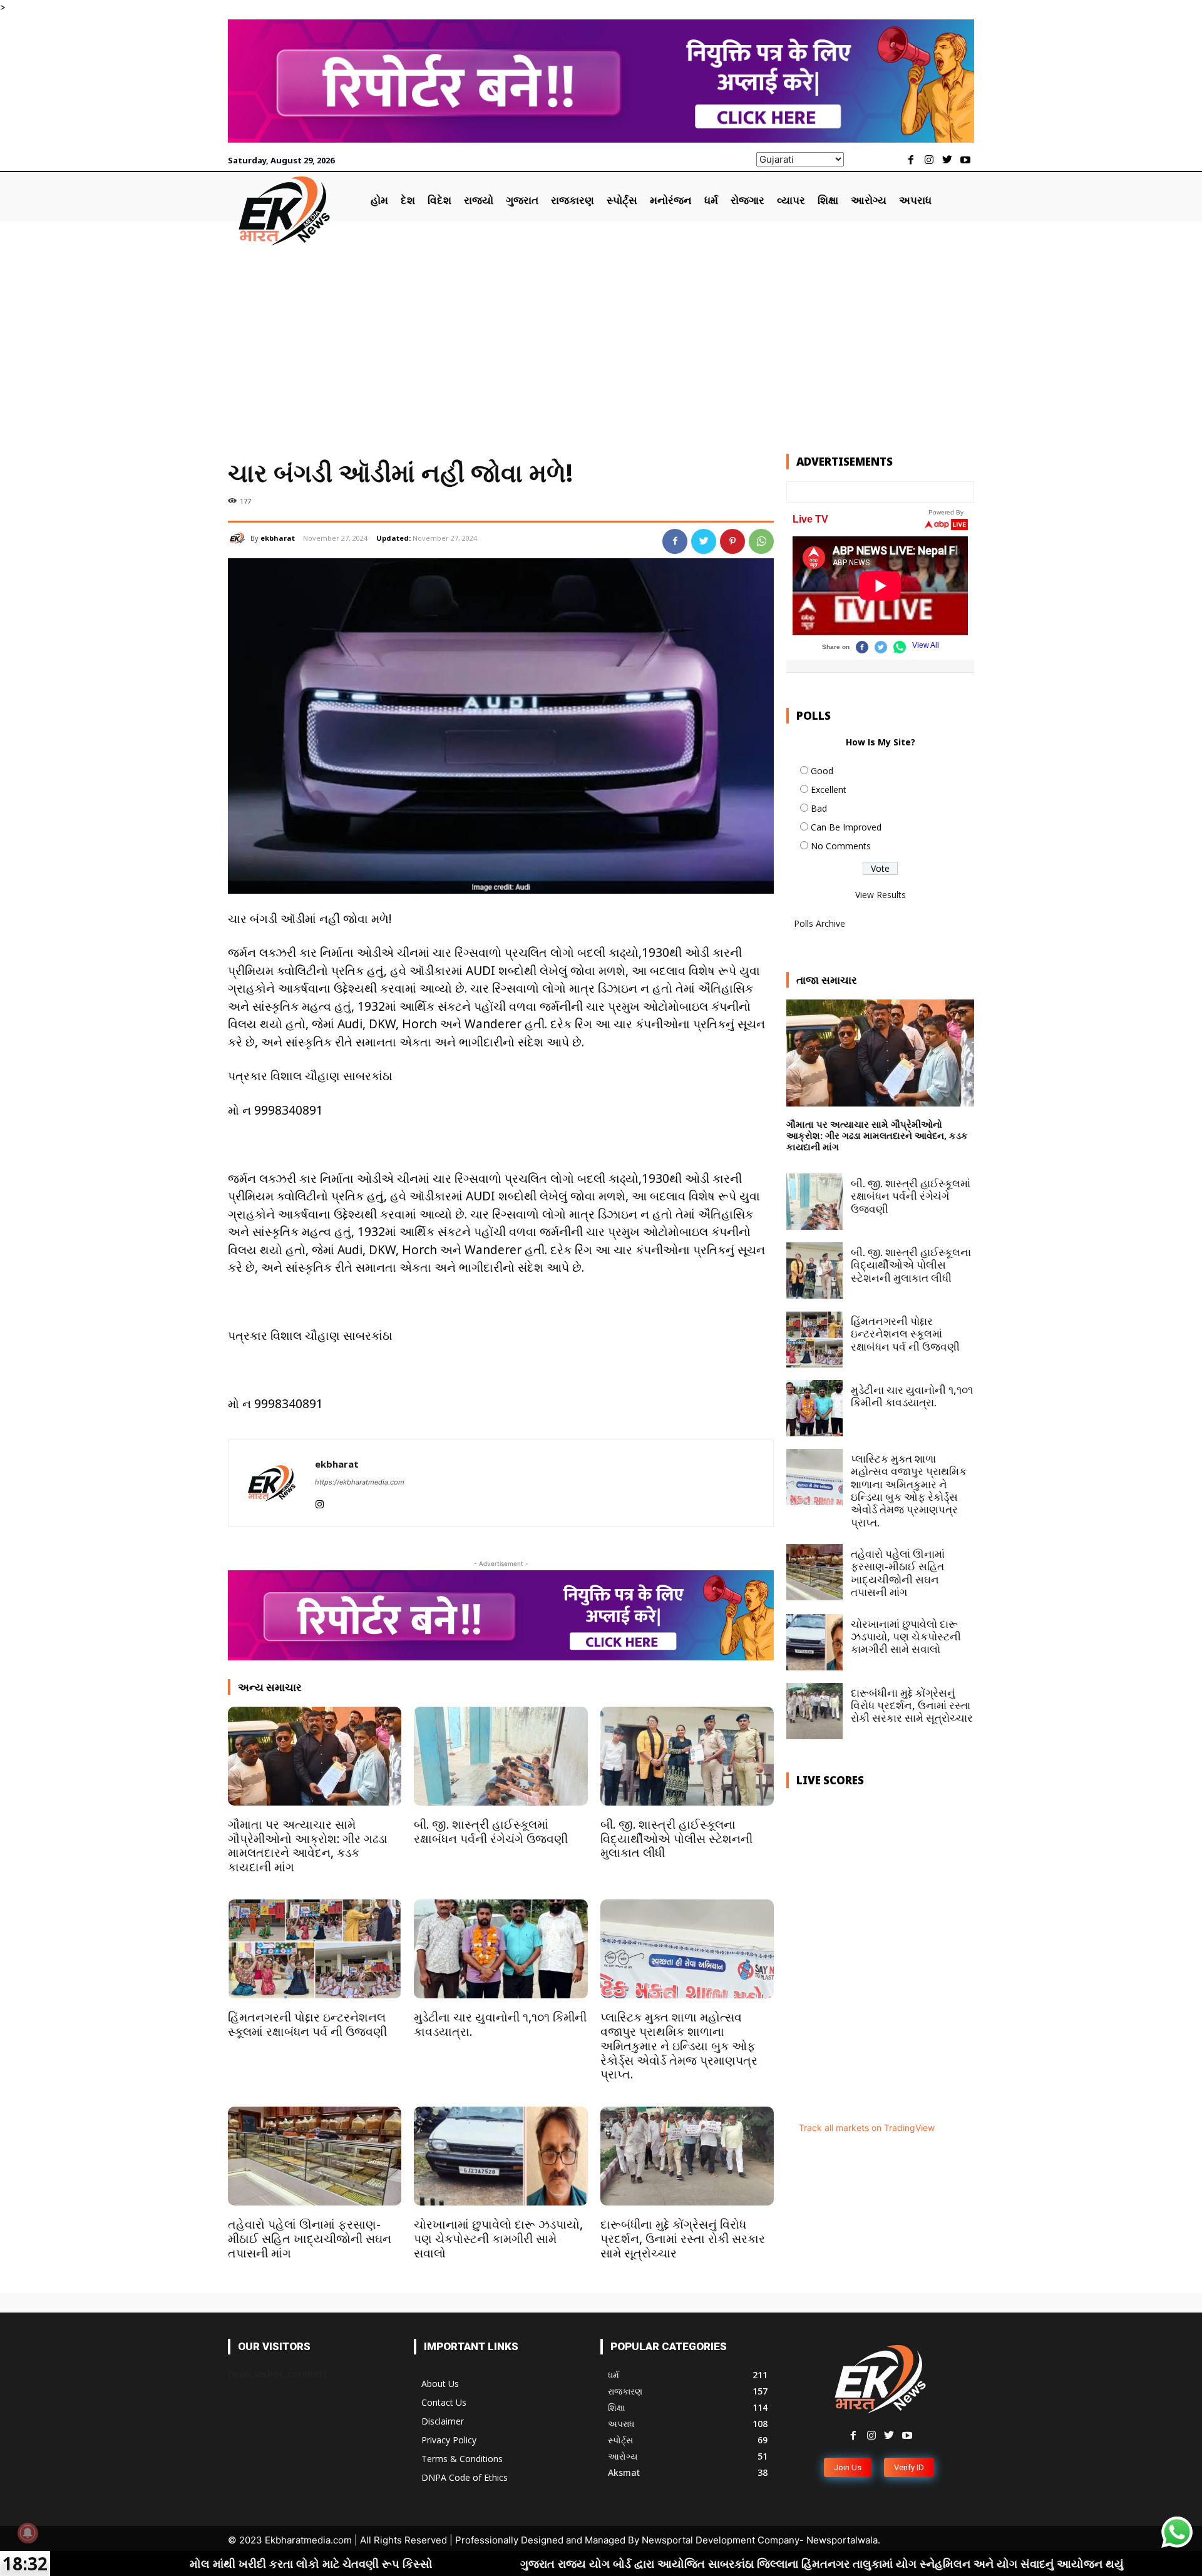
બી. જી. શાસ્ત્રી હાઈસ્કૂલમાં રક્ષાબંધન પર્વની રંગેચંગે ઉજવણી (491, 1832)
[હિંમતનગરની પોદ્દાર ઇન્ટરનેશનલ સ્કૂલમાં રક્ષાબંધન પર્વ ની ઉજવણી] (315, 1949)
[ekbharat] (239, 538)
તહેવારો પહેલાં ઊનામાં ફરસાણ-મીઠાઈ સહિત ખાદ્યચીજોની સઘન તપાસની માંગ (310, 2239)
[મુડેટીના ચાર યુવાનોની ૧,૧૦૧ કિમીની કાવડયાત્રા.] (501, 1949)
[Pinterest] (732, 541)
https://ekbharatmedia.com (360, 1482)
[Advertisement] (601, 340)
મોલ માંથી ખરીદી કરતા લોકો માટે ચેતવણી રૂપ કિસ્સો (134, 2563)
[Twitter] (947, 161)
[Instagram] (929, 161)
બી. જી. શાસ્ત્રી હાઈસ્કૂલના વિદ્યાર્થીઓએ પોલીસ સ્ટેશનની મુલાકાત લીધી (676, 1839)
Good (822, 771)
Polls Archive (819, 923)
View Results (881, 895)
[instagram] (320, 1502)
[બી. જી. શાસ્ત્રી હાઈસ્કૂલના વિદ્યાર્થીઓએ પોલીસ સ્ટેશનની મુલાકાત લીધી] (687, 1756)
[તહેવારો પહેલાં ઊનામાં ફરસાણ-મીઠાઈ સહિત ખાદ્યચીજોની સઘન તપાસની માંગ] (315, 2156)
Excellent (829, 790)
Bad (819, 808)
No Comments (841, 846)
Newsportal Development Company (721, 2540)
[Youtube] (965, 161)
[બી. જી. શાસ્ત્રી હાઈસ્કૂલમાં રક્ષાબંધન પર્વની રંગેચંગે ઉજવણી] (501, 1756)
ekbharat (278, 538)
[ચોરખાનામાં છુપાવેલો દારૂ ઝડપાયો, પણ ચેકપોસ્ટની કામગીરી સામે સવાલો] (501, 2156)
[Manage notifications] (28, 2533)
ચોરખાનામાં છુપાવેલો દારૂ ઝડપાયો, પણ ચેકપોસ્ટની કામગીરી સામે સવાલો (498, 2239)
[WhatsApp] (761, 541)
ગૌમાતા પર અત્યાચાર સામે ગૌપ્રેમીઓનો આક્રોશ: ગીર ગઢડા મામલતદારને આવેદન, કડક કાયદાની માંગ (308, 1846)
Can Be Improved (846, 827)
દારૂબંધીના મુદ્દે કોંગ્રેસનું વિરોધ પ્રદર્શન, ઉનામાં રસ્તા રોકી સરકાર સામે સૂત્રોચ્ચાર (683, 2239)
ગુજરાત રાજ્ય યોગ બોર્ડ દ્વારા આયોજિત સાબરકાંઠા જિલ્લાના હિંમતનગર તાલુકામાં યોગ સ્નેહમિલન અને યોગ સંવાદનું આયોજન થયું (646, 2563)
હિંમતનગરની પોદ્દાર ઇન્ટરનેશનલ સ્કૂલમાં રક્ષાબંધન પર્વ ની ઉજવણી (307, 2024)
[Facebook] (911, 161)
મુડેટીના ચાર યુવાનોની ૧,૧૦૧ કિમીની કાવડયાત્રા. (500, 2024)
